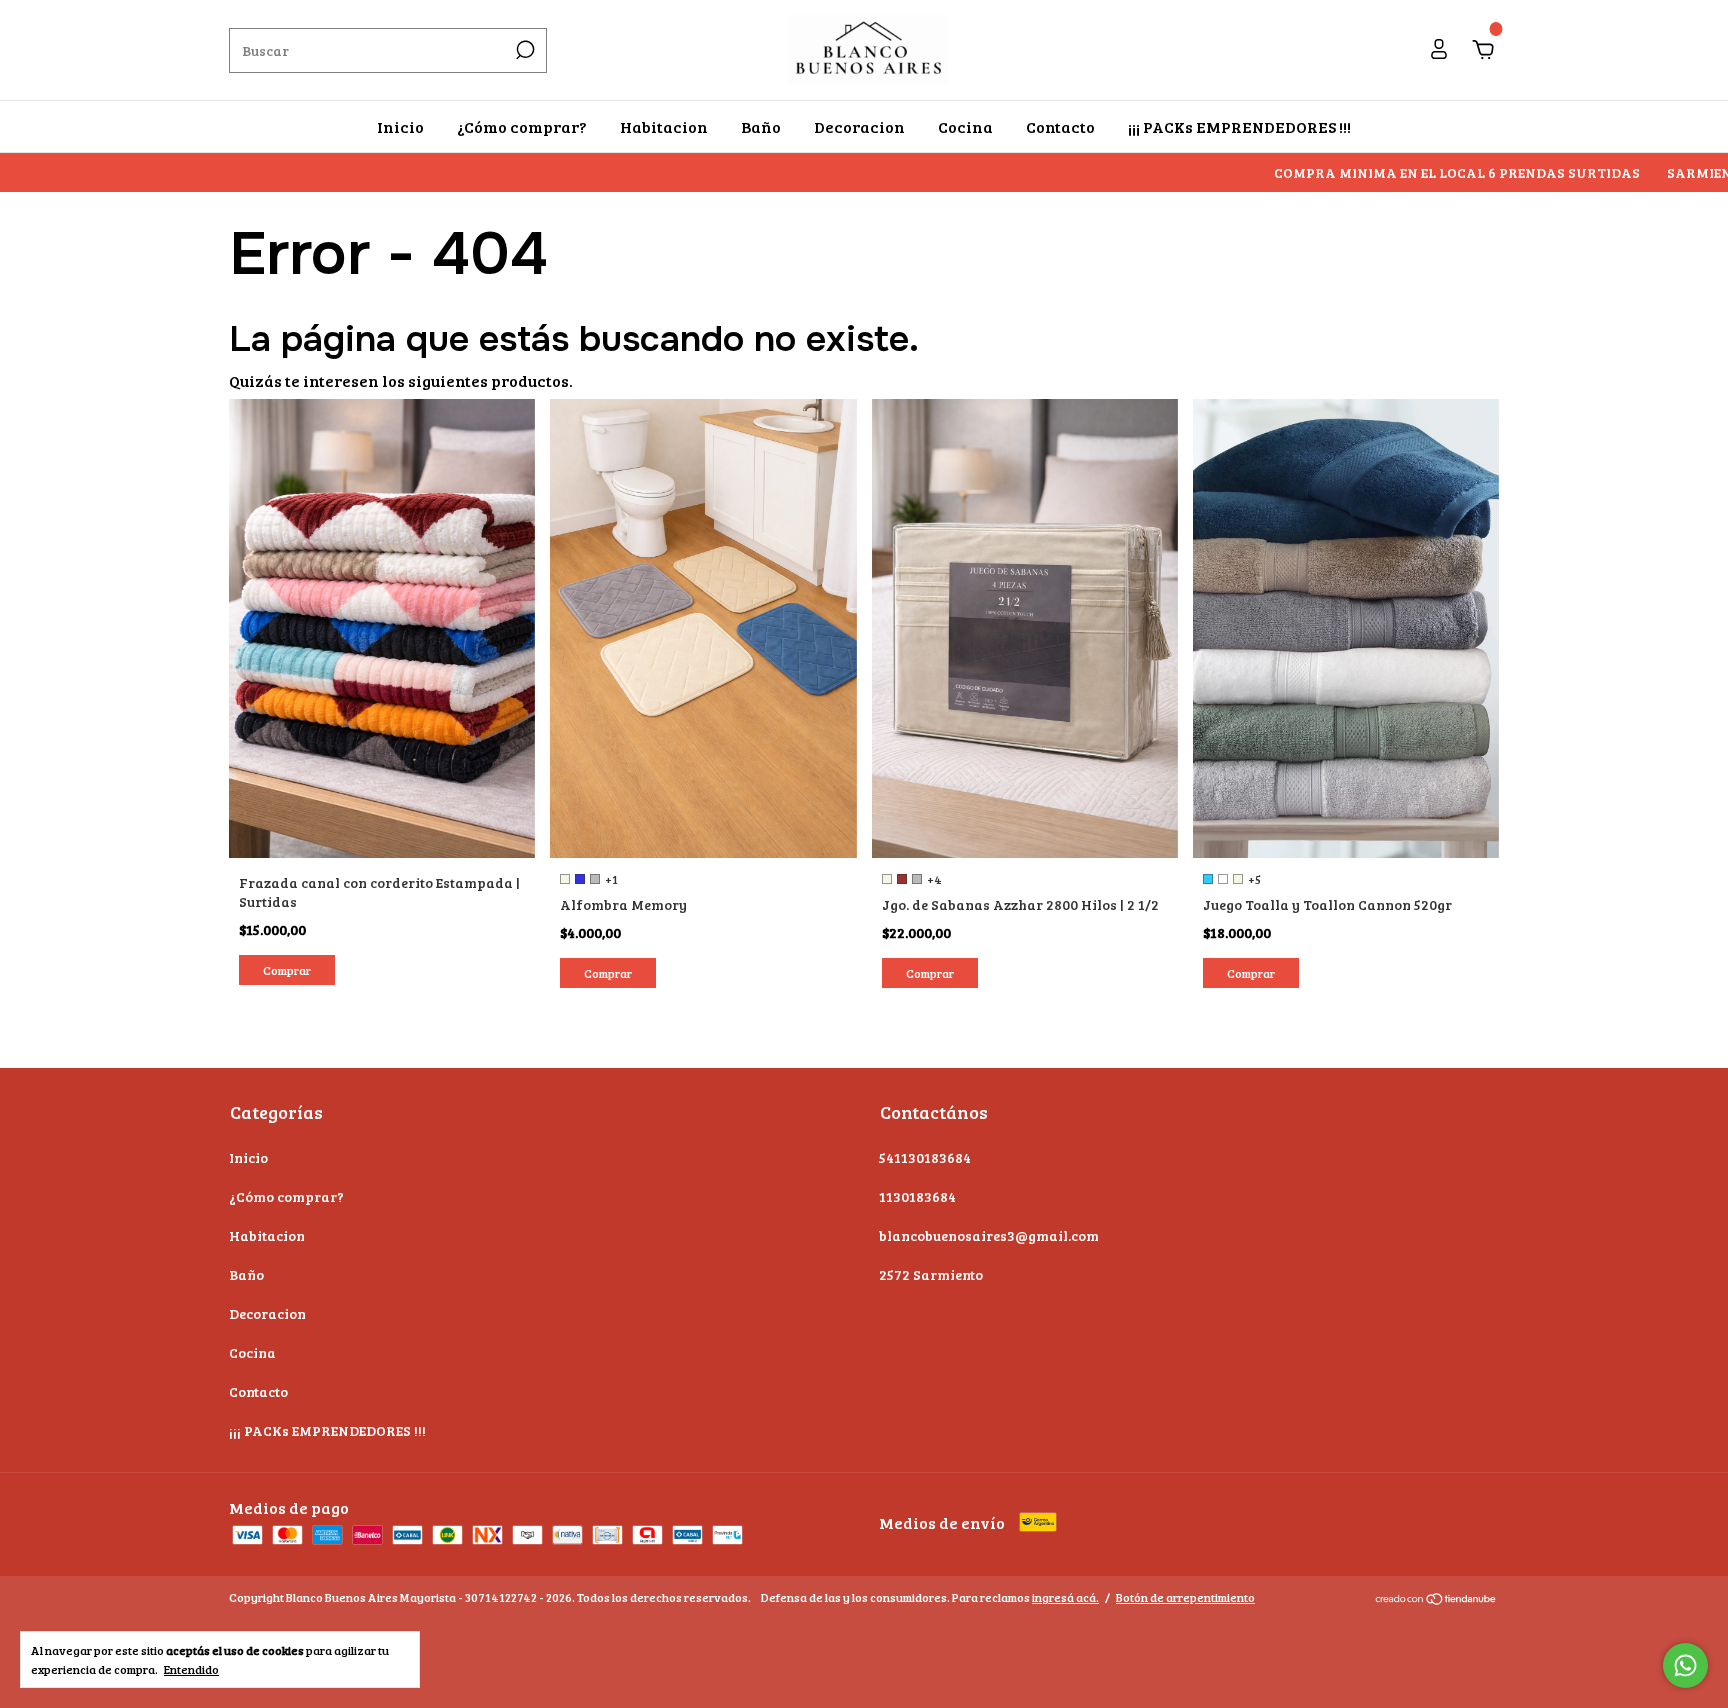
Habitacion (664, 126)
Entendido (191, 1669)
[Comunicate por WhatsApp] (1685, 1665)
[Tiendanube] (1436, 1599)
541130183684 (925, 1157)
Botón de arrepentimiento (1185, 1597)
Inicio (400, 126)
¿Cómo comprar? (522, 126)
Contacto (1060, 126)
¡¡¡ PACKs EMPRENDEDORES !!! (1239, 126)
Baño (761, 126)
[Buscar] (523, 50)
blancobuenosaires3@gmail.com (989, 1235)
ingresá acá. (1065, 1597)
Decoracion (859, 126)
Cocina (965, 126)
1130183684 (917, 1196)
